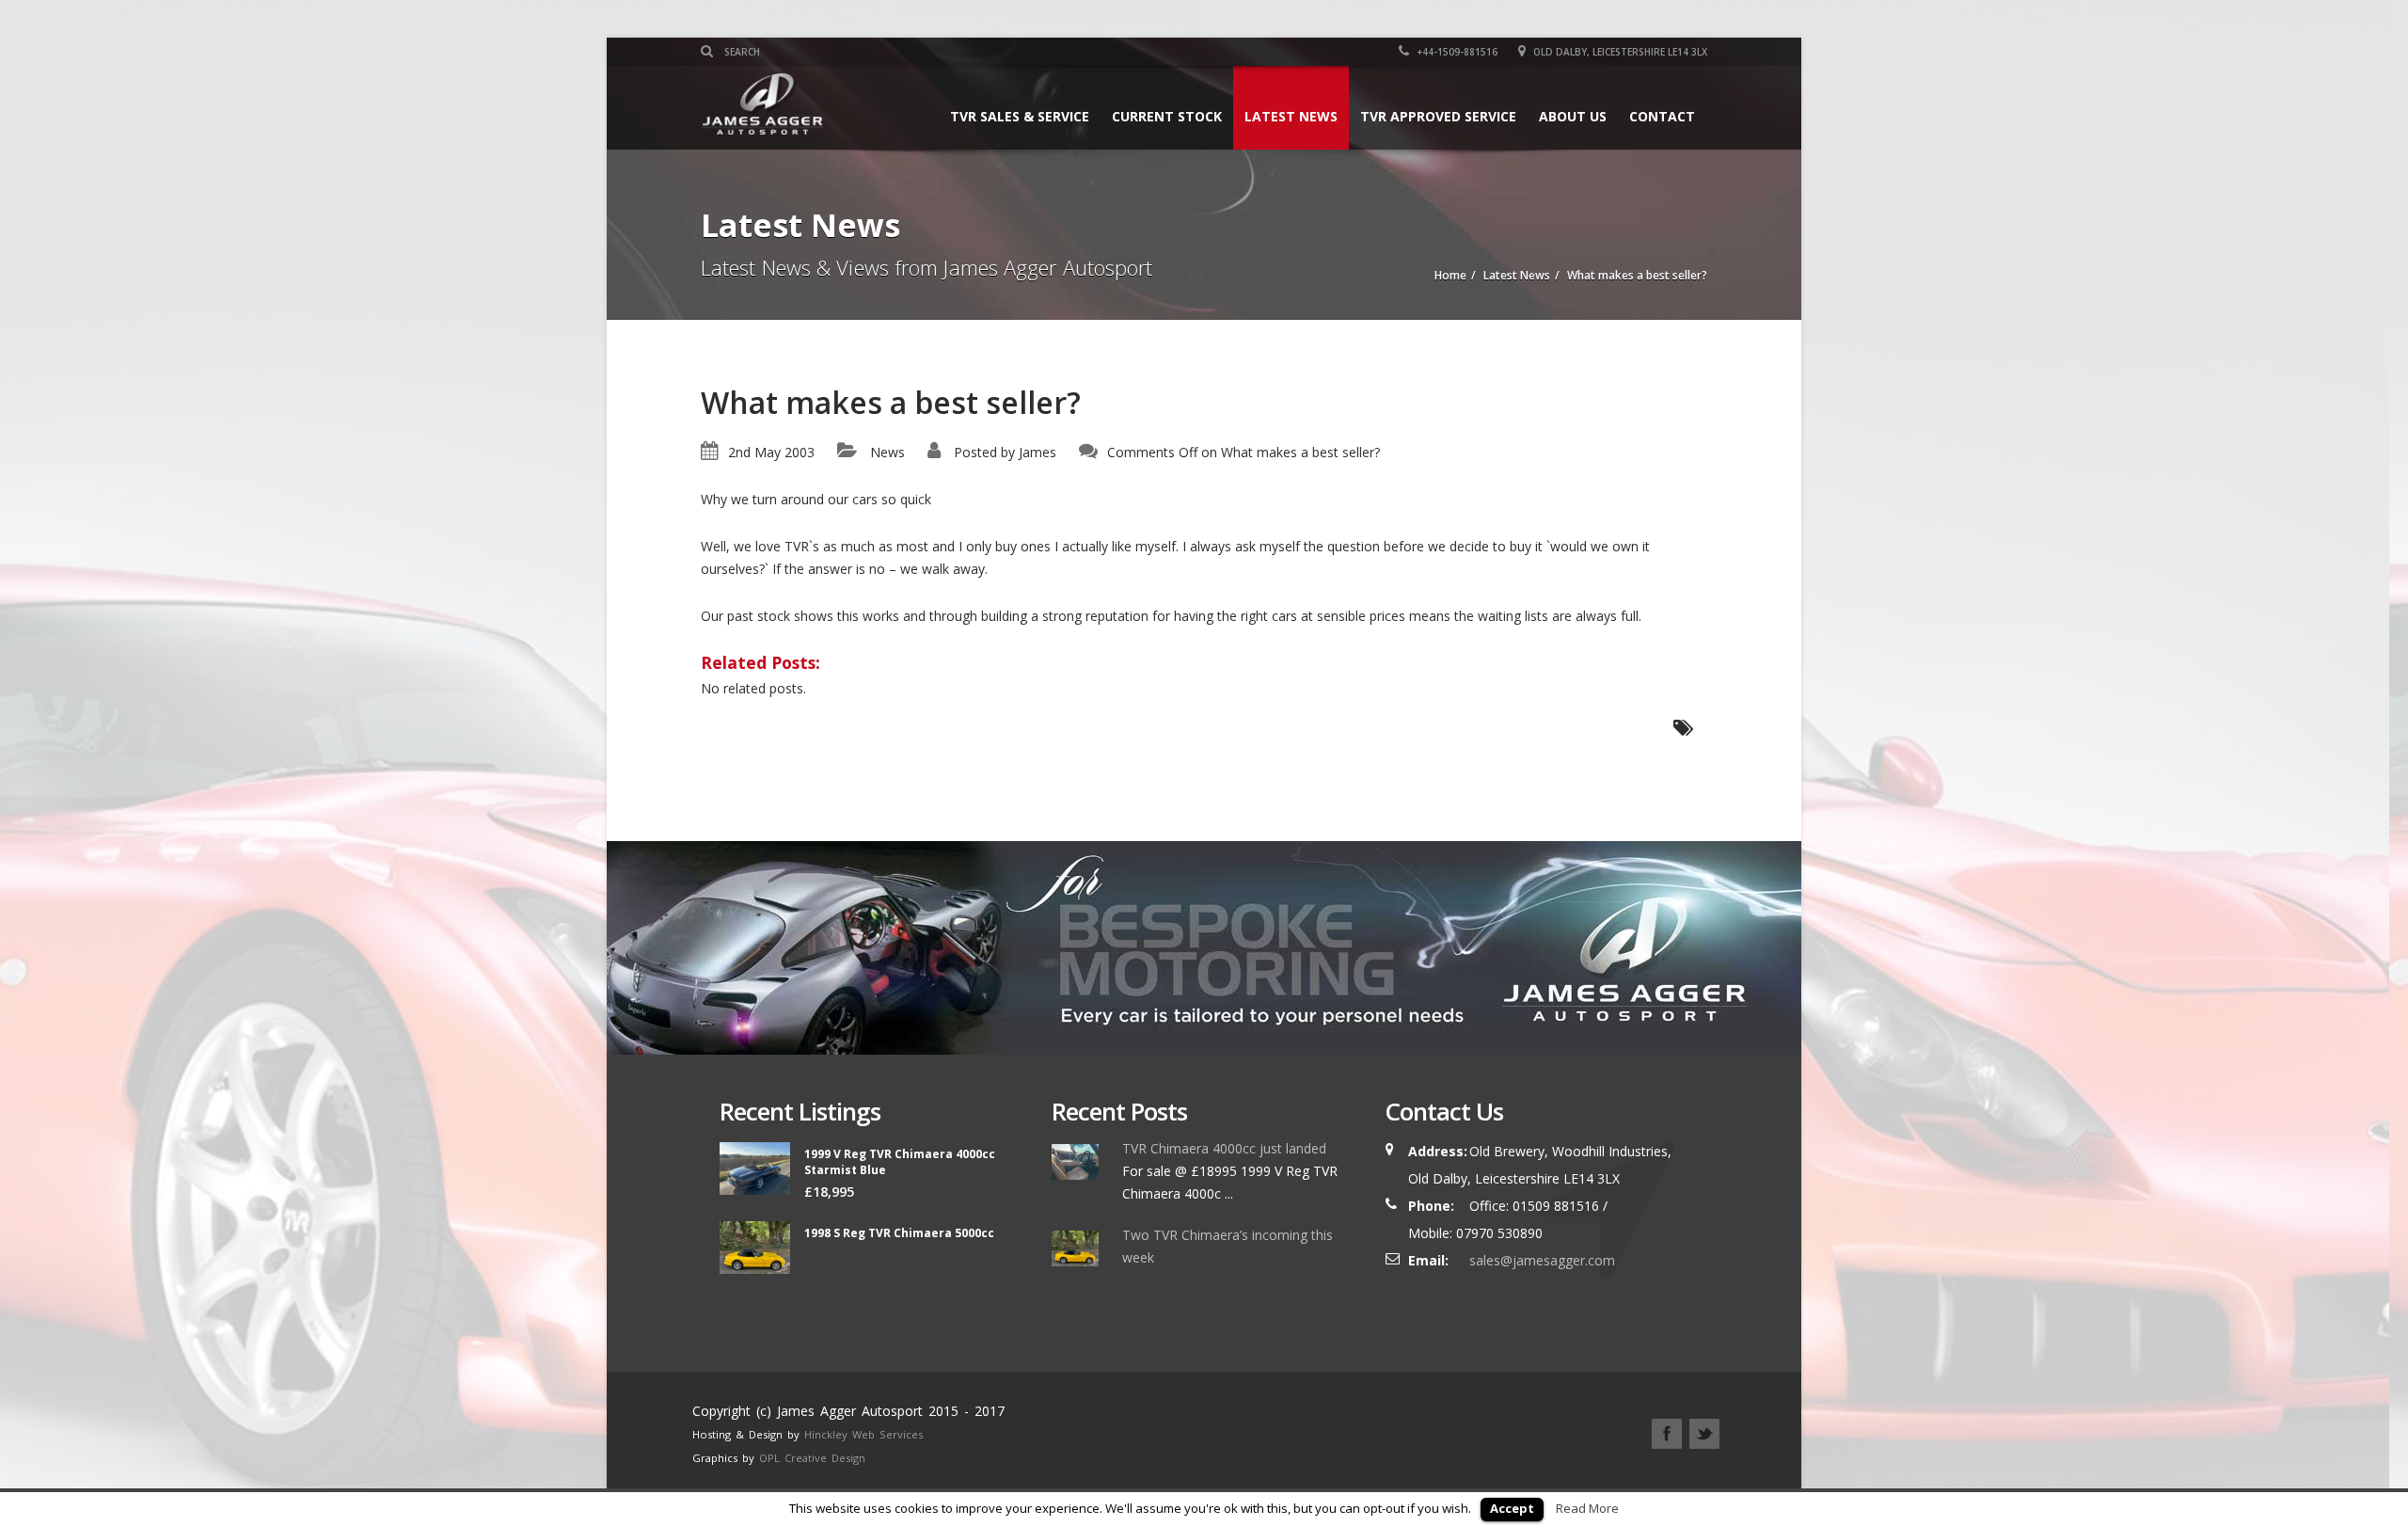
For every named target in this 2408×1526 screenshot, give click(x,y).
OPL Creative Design (812, 1458)
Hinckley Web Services (863, 1434)
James (1038, 452)
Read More (1587, 1508)
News (887, 452)
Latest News (1291, 116)
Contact (1662, 116)
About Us (1573, 116)
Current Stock (1167, 116)
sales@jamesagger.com (1542, 1260)
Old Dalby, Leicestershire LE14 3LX (1619, 52)
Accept (1512, 1508)
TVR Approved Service (1438, 116)
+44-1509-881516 (1456, 52)
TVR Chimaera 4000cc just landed (1224, 1148)
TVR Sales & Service (1020, 116)
